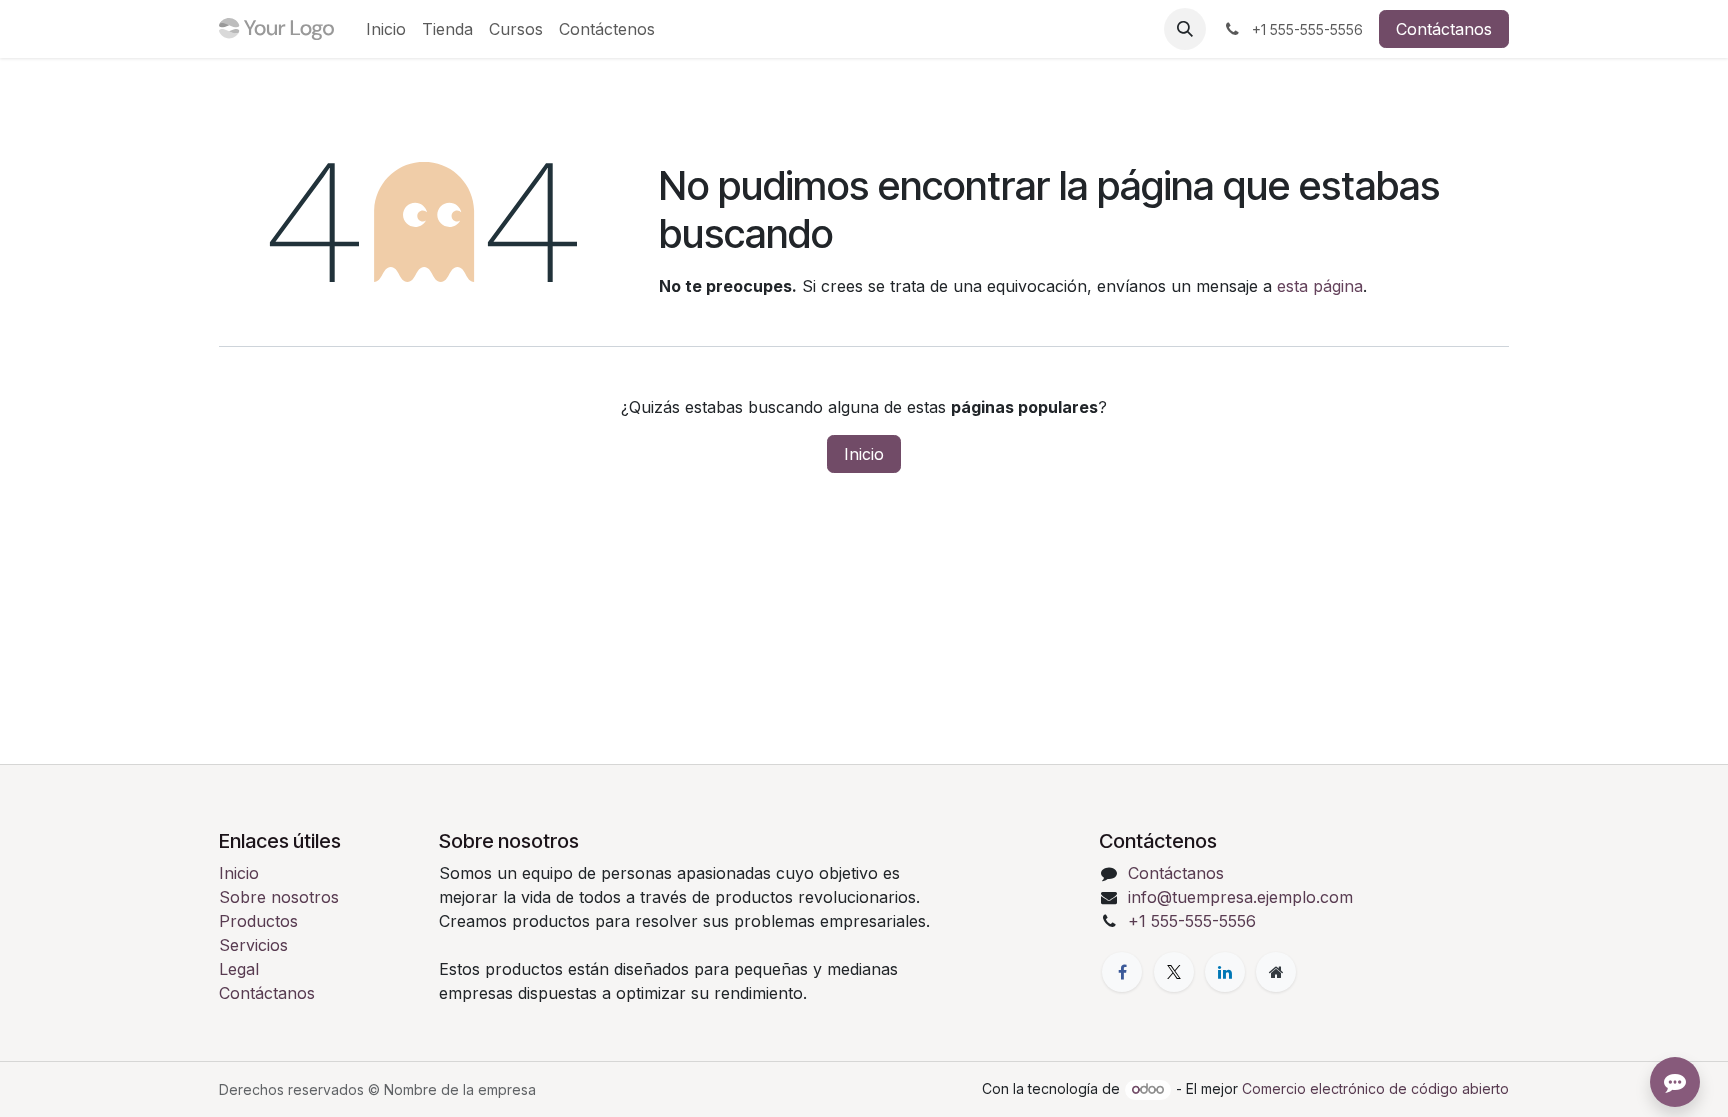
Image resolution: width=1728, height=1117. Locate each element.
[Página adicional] (1276, 972)
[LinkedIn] (1225, 972)
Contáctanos (1444, 29)
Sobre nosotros (279, 897)
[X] (1174, 972)
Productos (258, 921)
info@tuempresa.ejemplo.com (1240, 897)
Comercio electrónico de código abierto (1375, 1088)
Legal (239, 969)
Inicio (864, 454)
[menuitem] (386, 29)
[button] (1185, 29)
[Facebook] (1122, 972)
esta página (1320, 286)
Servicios (253, 945)
